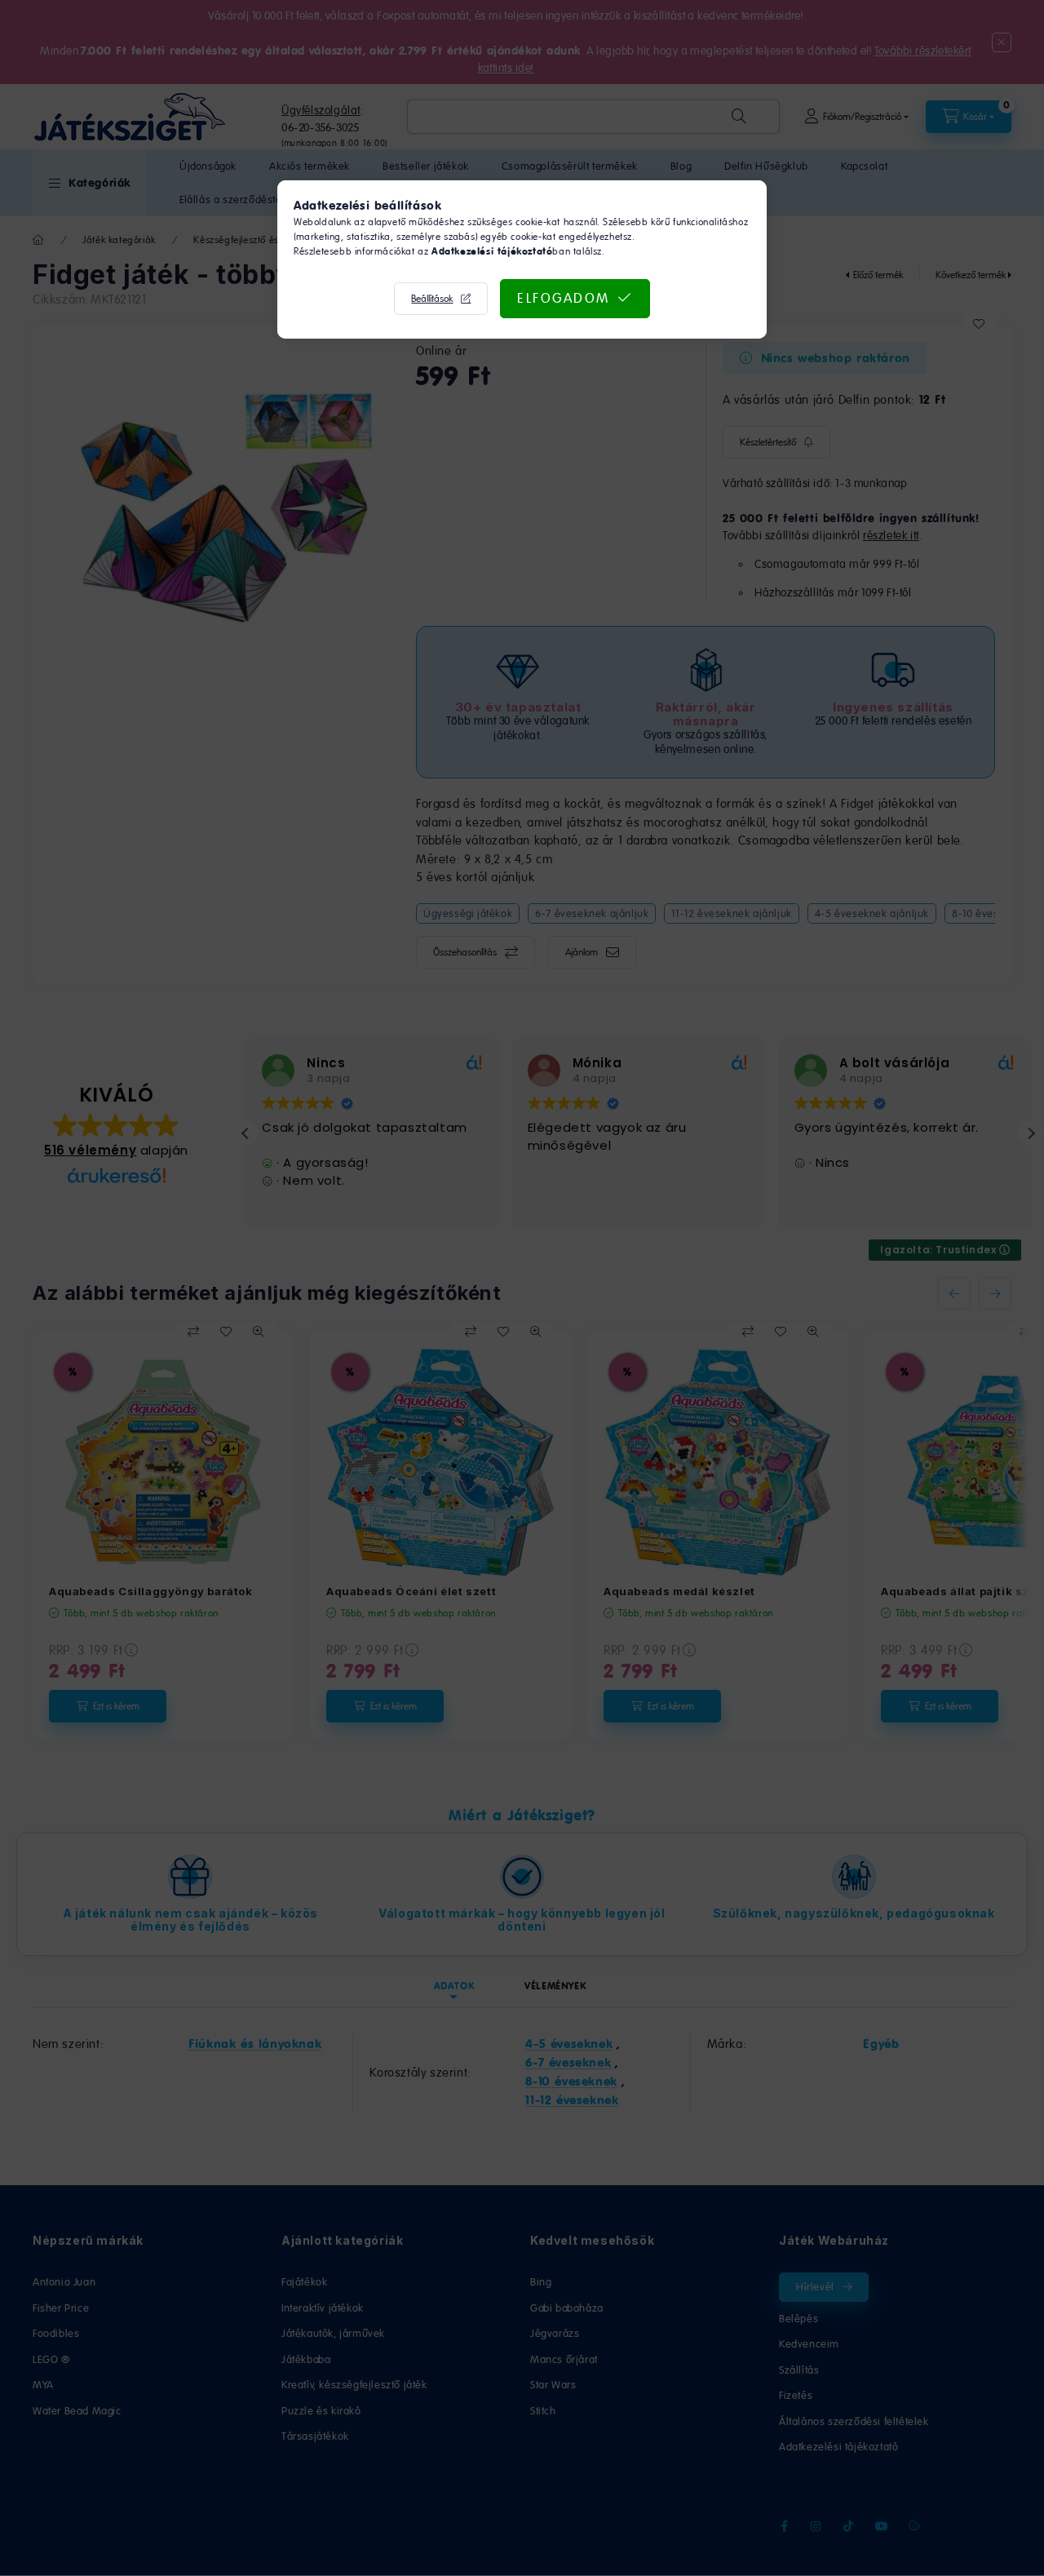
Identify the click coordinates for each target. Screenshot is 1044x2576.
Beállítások (432, 299)
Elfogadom (564, 298)
